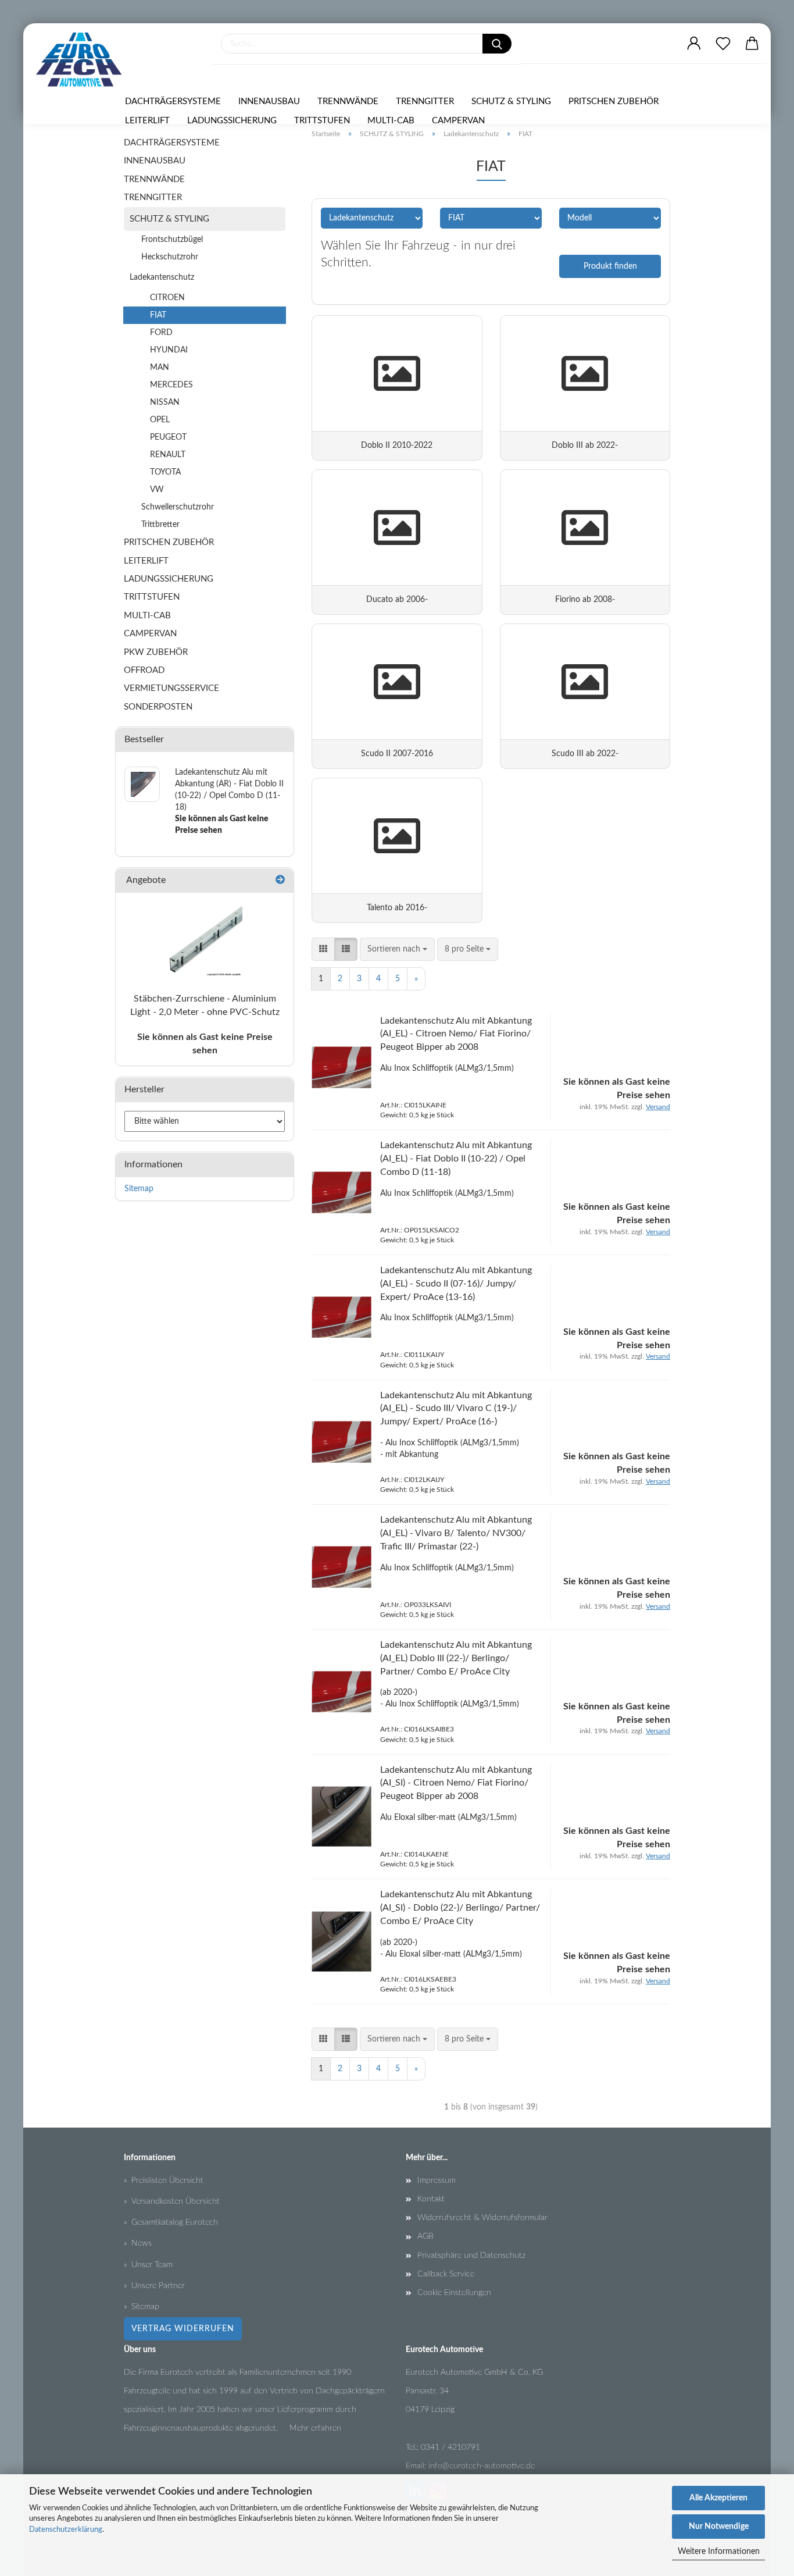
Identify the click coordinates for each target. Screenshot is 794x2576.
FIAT (158, 315)
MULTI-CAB (391, 121)
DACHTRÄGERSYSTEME (173, 101)
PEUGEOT (168, 437)
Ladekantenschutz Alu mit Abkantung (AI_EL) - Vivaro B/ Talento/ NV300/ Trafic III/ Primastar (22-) (456, 1533)
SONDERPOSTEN (158, 707)
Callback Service (446, 2274)
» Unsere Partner (154, 2286)
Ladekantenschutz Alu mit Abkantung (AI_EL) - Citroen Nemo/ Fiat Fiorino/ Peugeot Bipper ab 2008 (456, 1034)
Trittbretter (160, 525)
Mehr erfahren (315, 2428)
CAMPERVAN (458, 121)
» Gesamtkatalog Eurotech (171, 2222)
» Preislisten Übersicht (164, 2180)
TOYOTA (165, 472)
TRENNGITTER (425, 101)
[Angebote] (280, 880)
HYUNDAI (169, 350)
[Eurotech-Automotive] (83, 60)
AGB (425, 2236)
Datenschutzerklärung (66, 2530)
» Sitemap (142, 2307)
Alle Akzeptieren (718, 2498)
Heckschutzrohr (170, 257)
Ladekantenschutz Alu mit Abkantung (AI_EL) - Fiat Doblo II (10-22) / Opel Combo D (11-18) (456, 1159)
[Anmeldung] (694, 44)
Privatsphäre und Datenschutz (471, 2256)
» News (138, 2243)
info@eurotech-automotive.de (482, 2466)
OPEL (160, 420)
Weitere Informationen (719, 2552)
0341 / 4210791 (450, 2447)
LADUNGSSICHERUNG (232, 121)
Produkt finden (610, 266)
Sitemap (139, 1189)
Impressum (437, 2180)
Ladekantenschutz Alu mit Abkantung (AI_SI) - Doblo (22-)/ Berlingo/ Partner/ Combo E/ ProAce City (460, 1908)
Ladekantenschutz (162, 277)
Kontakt (431, 2199)
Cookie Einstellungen (454, 2293)
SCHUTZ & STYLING (511, 101)
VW (157, 490)
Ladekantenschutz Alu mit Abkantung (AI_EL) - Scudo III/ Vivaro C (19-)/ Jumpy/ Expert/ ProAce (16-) (456, 1409)
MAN (160, 368)
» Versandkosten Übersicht (172, 2201)
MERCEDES (171, 385)
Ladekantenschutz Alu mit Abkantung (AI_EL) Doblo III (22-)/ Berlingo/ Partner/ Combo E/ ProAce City (456, 1658)
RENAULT (168, 455)
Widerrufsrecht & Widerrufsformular (482, 2218)
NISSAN (165, 402)
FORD (161, 333)
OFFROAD (144, 670)
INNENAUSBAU (269, 101)
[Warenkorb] (752, 44)
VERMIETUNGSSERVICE (171, 688)
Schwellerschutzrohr (178, 507)
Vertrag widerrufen (183, 2329)
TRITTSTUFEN (322, 121)
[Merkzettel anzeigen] (723, 44)
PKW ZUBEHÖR (156, 652)
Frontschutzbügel (172, 240)
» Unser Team (148, 2265)
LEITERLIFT (147, 121)
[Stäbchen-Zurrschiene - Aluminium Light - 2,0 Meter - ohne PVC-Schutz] (205, 939)
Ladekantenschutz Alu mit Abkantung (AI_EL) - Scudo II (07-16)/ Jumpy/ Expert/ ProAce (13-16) (456, 1284)
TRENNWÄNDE (348, 101)
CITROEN (167, 298)
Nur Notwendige (719, 2527)
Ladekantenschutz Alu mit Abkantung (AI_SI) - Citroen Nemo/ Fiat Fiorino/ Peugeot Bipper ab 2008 (456, 1783)
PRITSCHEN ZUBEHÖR (614, 101)
